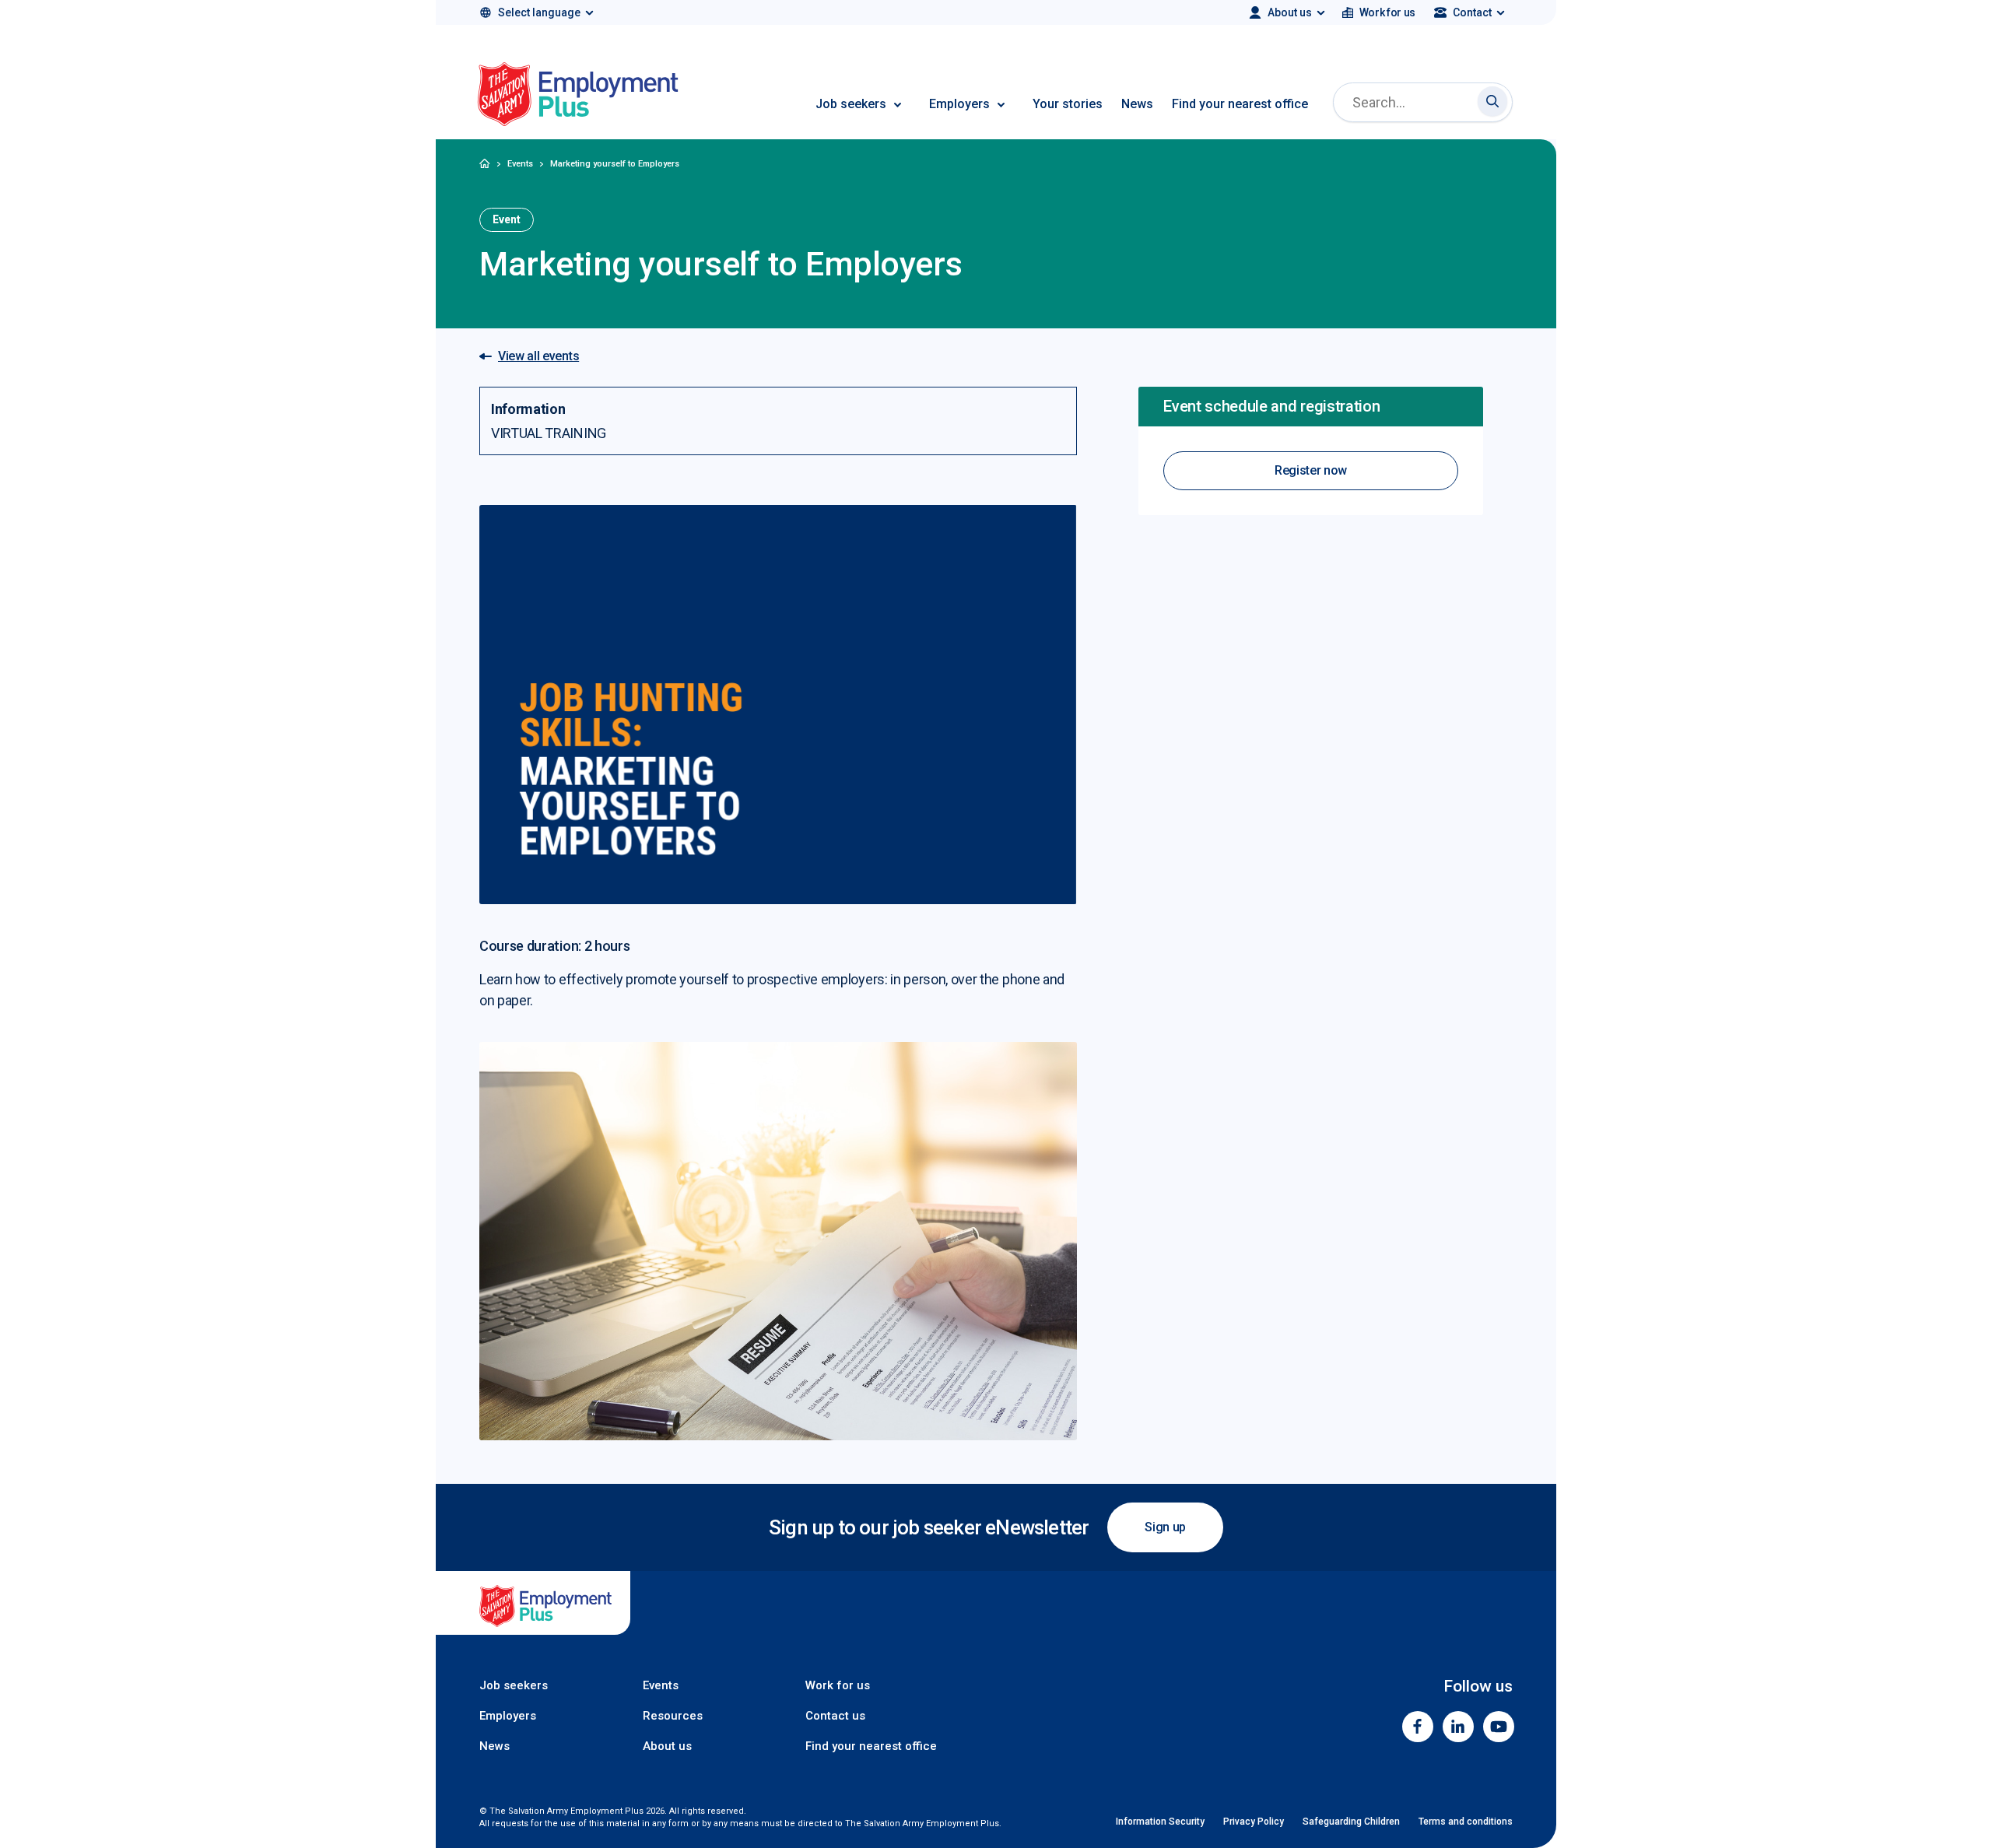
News (1137, 104)
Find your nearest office (1240, 104)
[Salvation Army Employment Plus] (578, 97)
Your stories (1068, 104)
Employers (959, 104)
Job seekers (851, 104)
